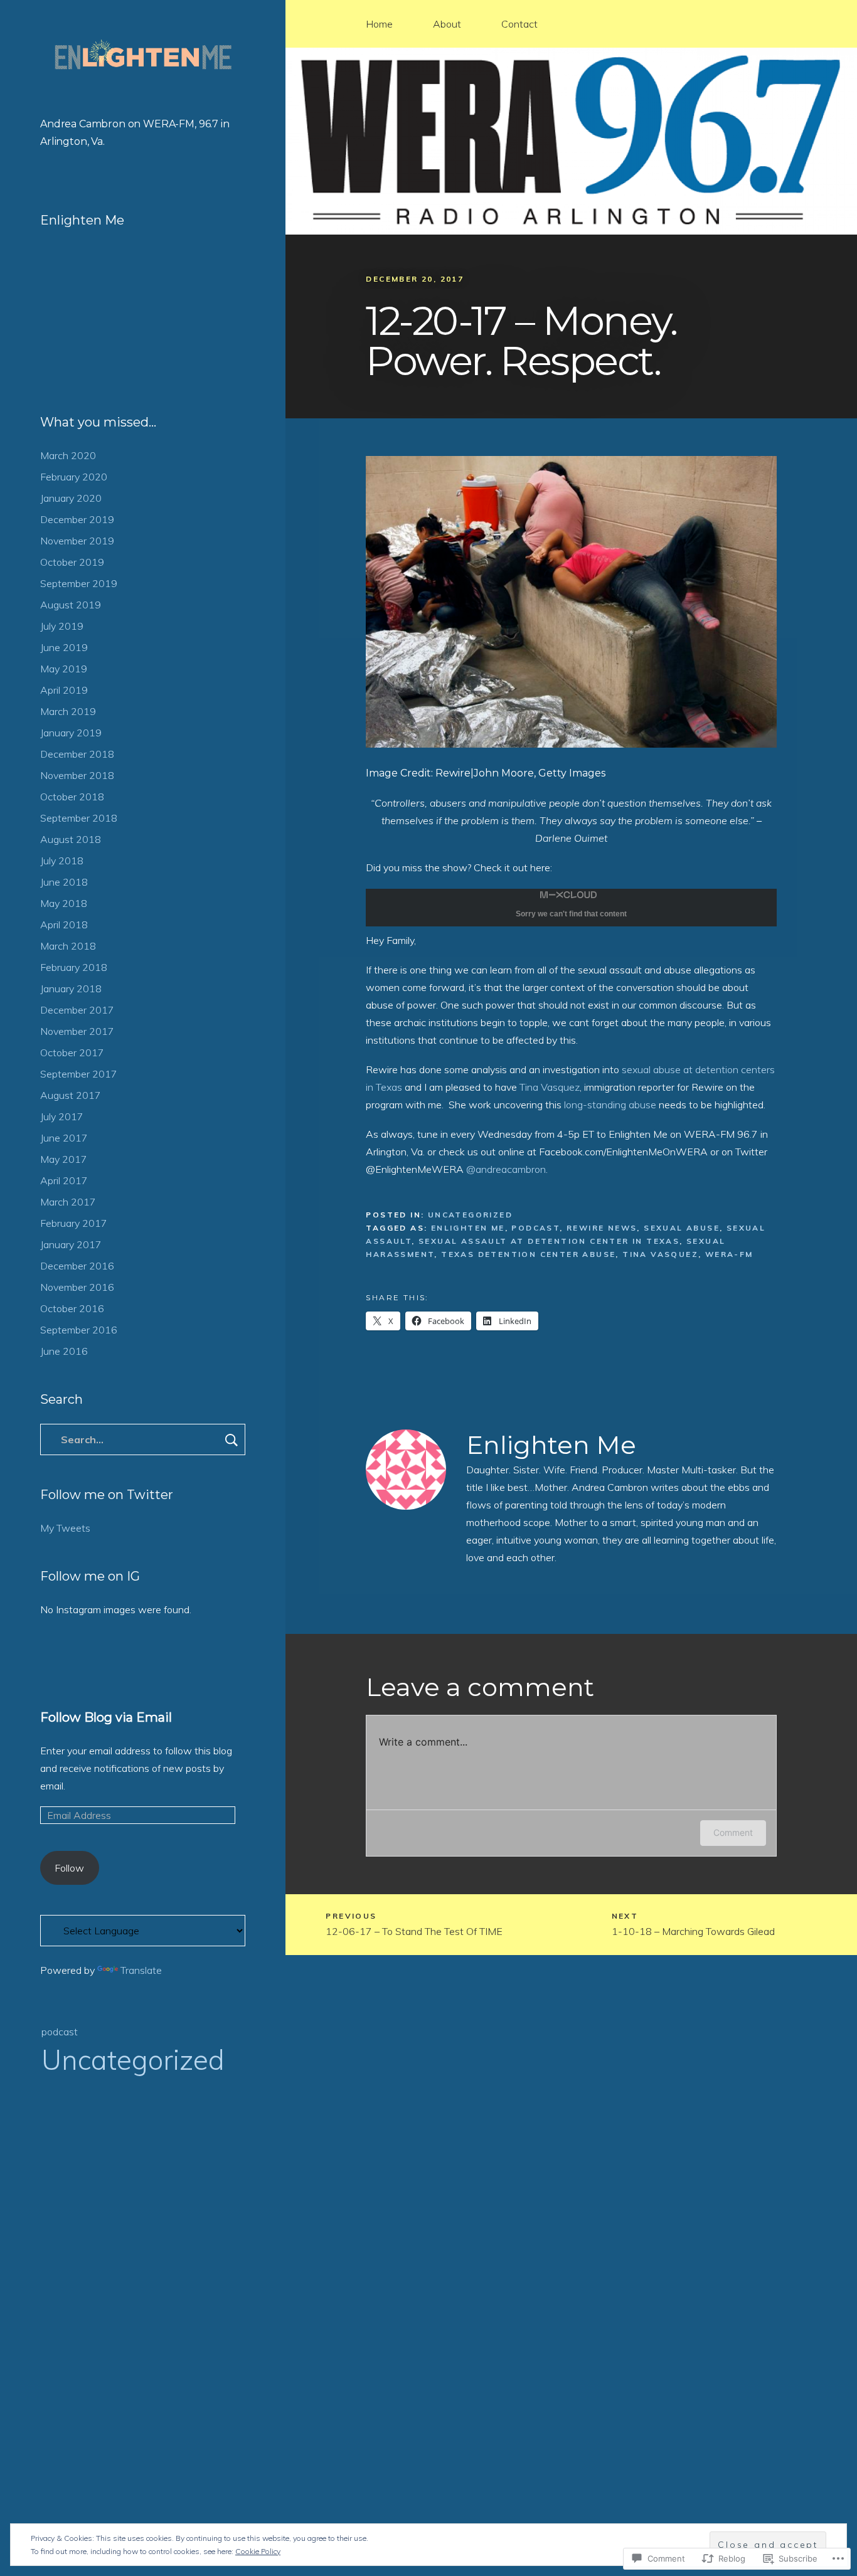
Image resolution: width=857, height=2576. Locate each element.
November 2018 (77, 775)
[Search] (143, 1439)
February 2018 (74, 967)
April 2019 (64, 690)
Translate (141, 1970)
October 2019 (72, 562)
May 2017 (64, 1159)
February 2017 (74, 1223)
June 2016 (64, 1351)
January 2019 (71, 733)
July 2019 (62, 626)
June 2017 (64, 1138)
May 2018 (64, 903)
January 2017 (71, 1244)
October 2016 (72, 1308)
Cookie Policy (258, 2551)
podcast (60, 2032)
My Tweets (65, 1528)
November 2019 (77, 541)
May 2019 (64, 669)
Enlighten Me (551, 1445)
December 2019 (77, 519)
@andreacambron (506, 1169)
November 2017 (77, 1031)
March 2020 (68, 455)
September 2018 (79, 818)
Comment (733, 1832)
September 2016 (79, 1330)
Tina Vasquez (550, 1087)
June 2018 (64, 882)
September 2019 (79, 583)
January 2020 (71, 498)
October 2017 (72, 1052)
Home (379, 24)
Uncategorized (133, 2059)
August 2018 (71, 839)
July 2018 (62, 861)
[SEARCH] (232, 1439)
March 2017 (68, 1202)
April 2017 (64, 1180)
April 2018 (64, 925)
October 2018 (72, 797)
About (447, 24)
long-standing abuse (610, 1105)
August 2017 (71, 1095)
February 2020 (74, 477)
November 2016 (77, 1287)
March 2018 (68, 946)
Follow (69, 1868)
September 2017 (79, 1074)
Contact (519, 24)
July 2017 (62, 1116)
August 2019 (71, 605)
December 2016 (77, 1266)
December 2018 (77, 754)
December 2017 (77, 1010)
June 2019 (64, 647)
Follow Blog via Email (106, 1717)
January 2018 (71, 989)
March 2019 (68, 711)
